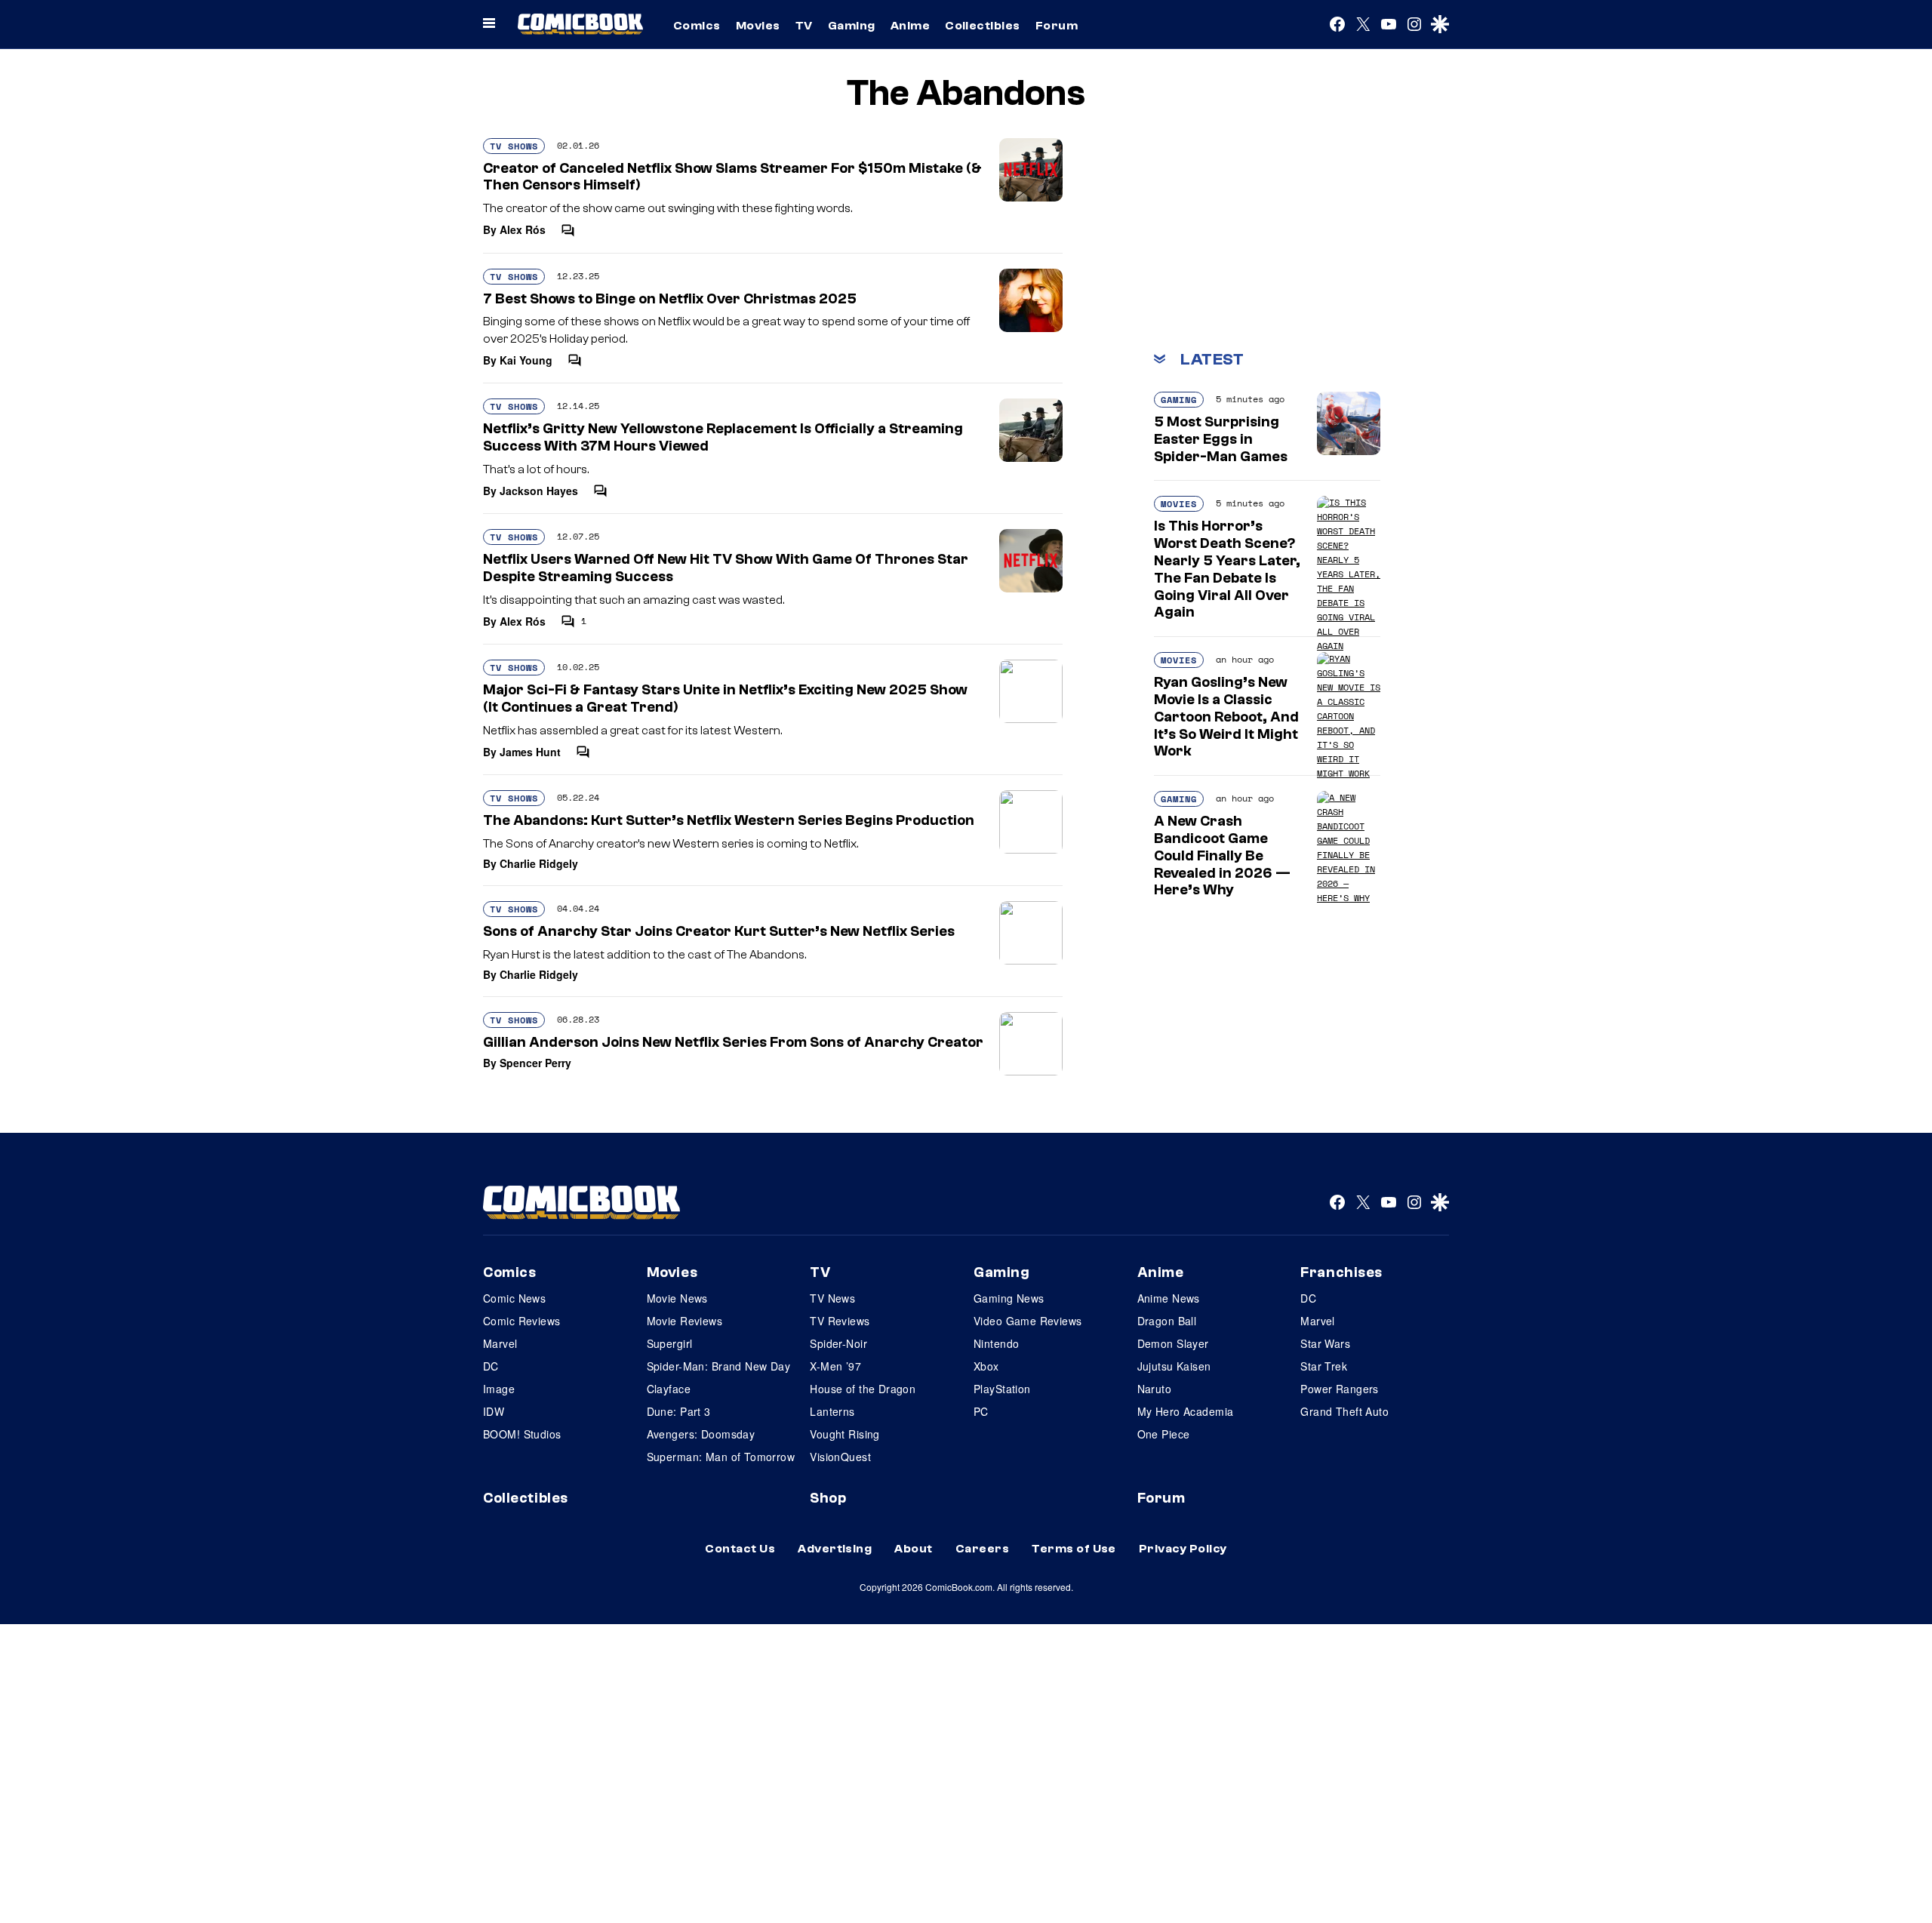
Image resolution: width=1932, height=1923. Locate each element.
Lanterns (832, 1411)
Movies (758, 26)
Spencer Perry (535, 1063)
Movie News (677, 1298)
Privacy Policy (1183, 1549)
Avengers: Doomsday (701, 1434)
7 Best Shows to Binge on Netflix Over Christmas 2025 (670, 299)
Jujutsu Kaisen (1174, 1366)
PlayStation (1002, 1389)
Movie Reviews (685, 1321)
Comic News (514, 1298)
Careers (982, 1549)
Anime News (1169, 1298)
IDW (494, 1411)
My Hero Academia (1186, 1411)
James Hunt (530, 752)
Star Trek (1324, 1366)
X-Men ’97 (835, 1366)
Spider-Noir (838, 1343)
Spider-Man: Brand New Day (719, 1366)
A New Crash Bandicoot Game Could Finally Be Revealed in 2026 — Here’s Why (1222, 855)
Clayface (669, 1389)
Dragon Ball (1167, 1321)
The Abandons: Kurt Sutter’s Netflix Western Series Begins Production (729, 820)
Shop (828, 1498)
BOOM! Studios (522, 1434)
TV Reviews (840, 1321)
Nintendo (996, 1343)
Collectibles (983, 26)
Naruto (1155, 1389)
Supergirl (670, 1343)
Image (499, 1389)
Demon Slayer (1173, 1343)
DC (491, 1366)
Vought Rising (844, 1434)
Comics (697, 26)
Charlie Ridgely (539, 863)
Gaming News (1009, 1298)
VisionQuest (840, 1457)
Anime (910, 26)
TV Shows (514, 146)
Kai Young (526, 360)
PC (981, 1411)
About (913, 1549)
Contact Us (740, 1549)
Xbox (986, 1366)
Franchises (1341, 1272)
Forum (1057, 26)
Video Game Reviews (1028, 1321)
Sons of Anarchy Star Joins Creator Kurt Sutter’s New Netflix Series (719, 931)
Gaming (852, 26)
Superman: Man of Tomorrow (721, 1457)
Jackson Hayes (539, 491)
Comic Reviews (521, 1321)
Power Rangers (1339, 1389)
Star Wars (1325, 1343)
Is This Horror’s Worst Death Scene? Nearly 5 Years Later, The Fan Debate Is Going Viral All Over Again (1227, 569)
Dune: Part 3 (679, 1411)
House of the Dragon (863, 1389)
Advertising (835, 1549)
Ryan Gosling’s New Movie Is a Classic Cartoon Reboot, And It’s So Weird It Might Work (1226, 717)
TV (804, 26)
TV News (832, 1298)
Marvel (500, 1343)
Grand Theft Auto (1344, 1411)
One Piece (1164, 1434)
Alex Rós (523, 229)
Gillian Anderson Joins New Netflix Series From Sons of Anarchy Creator (733, 1042)
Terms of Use (1074, 1549)
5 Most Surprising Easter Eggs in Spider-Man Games (1221, 439)
